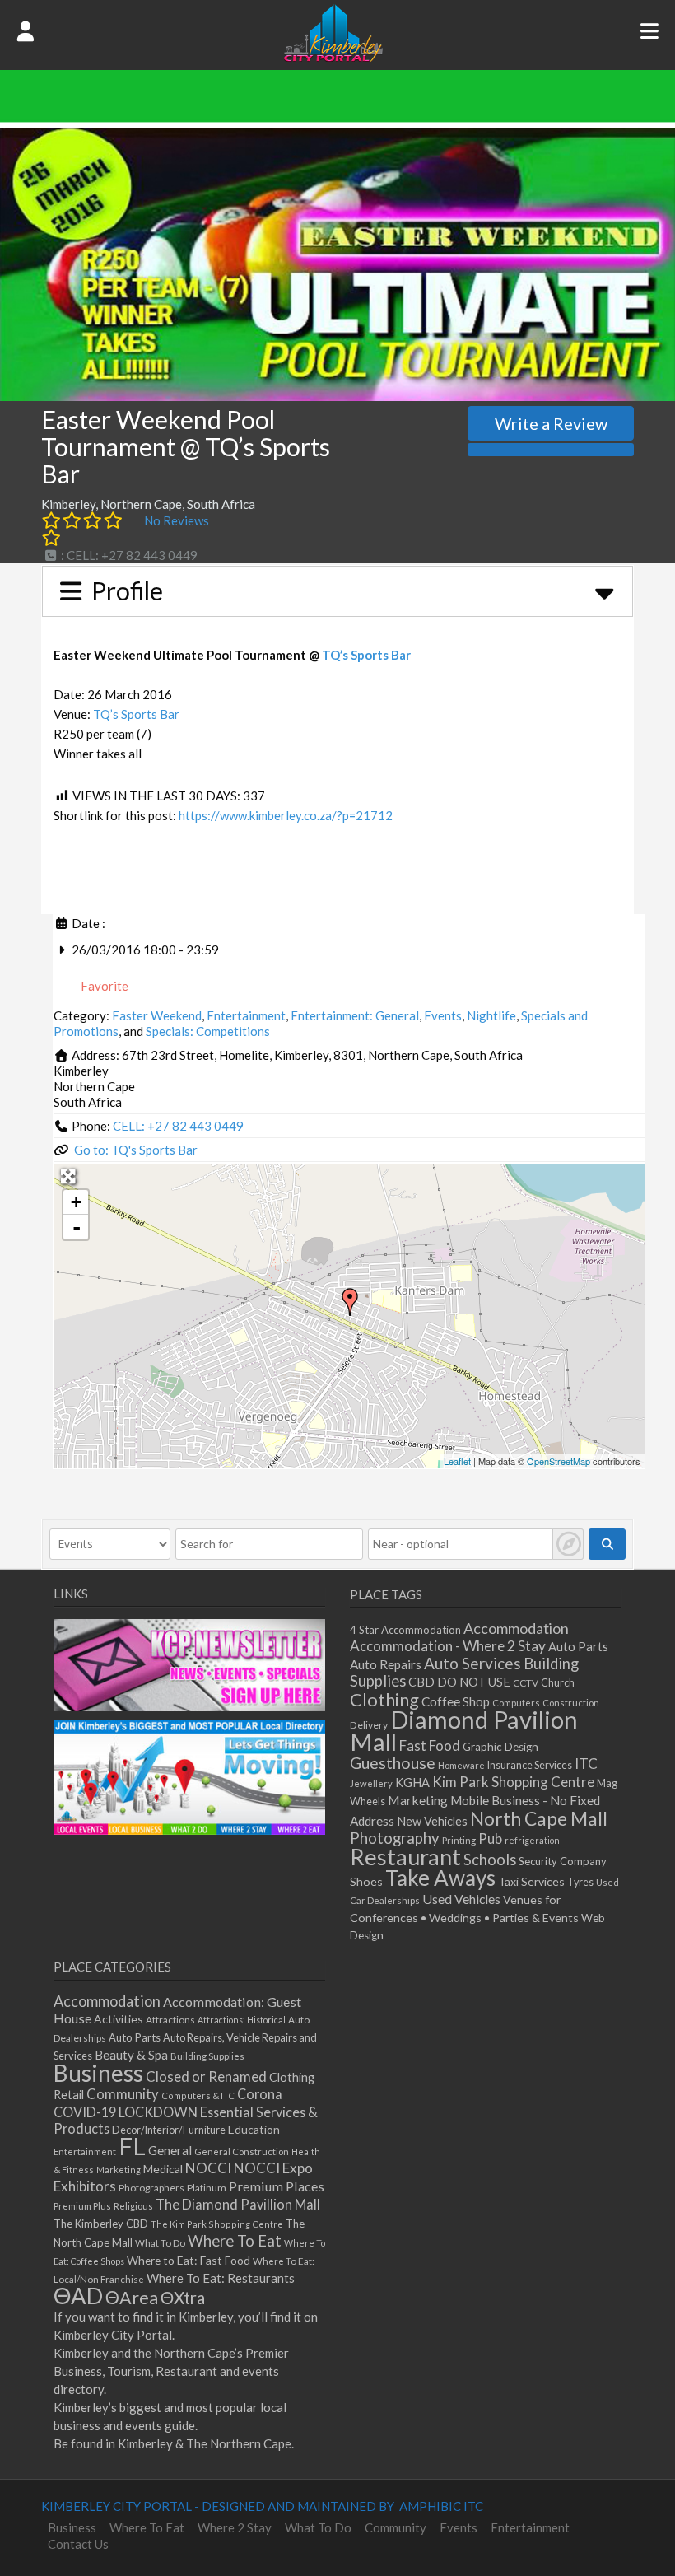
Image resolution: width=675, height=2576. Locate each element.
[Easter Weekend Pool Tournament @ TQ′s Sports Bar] (350, 1302)
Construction (571, 1703)
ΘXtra (183, 2298)
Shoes (366, 1881)
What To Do (160, 2243)
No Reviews (177, 520)
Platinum (207, 2188)
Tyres (580, 1882)
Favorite (103, 986)
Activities (119, 2019)
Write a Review (551, 423)
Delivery (369, 1725)
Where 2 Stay (235, 2527)
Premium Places (277, 2186)
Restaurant (405, 1857)
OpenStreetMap (559, 1461)
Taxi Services (531, 1881)
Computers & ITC (198, 2095)
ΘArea (132, 2298)
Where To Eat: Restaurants (221, 2278)
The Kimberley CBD (101, 2224)
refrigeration (532, 1840)
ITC (586, 1764)
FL (132, 2146)
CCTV (526, 1683)
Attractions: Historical (242, 2020)
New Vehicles (432, 1821)
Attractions (170, 2020)
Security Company (563, 1861)
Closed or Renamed (206, 2077)
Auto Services (472, 1663)
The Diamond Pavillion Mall (238, 2204)
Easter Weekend (157, 1015)
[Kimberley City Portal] (333, 57)
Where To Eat (235, 2241)
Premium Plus (82, 2206)
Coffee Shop (456, 1701)
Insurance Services (530, 1765)
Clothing (384, 1699)
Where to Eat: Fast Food (189, 2260)
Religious (133, 2206)
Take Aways (440, 1878)
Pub (490, 1839)
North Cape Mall (539, 1818)
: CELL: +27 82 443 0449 (128, 555)
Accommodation (516, 1628)
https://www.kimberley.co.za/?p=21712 (286, 815)
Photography (395, 1838)
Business (98, 2073)
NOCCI (208, 2168)
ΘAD (78, 2296)
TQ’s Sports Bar (366, 655)
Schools (490, 1860)
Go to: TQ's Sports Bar (136, 1150)
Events (443, 1015)
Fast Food (430, 1745)
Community (123, 2094)
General (170, 2150)
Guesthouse (393, 1763)
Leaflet (457, 1461)
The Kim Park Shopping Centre (217, 2224)
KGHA (412, 1783)
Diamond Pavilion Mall (464, 1730)
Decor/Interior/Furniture (169, 2130)
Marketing (418, 1800)
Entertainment (246, 1015)
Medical (163, 2169)
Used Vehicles (461, 1899)
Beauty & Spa (131, 2055)
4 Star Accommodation (405, 1630)
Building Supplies (207, 2056)
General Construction (242, 2151)
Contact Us (78, 2544)
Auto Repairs (386, 1664)
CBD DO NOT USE (459, 1682)
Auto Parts (578, 1647)
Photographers (151, 2188)
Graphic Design (500, 1747)
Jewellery (371, 1783)
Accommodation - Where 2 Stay (448, 1646)
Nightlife (491, 1015)
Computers (516, 1703)
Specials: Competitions (208, 1031)
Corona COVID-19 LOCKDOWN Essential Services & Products (186, 2111)
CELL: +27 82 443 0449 (178, 1126)
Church (558, 1683)
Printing (459, 1840)
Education (254, 2129)
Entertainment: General (355, 1015)
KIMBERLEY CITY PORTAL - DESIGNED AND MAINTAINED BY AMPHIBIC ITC (262, 2506)
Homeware (461, 1765)
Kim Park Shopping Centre (513, 1782)
